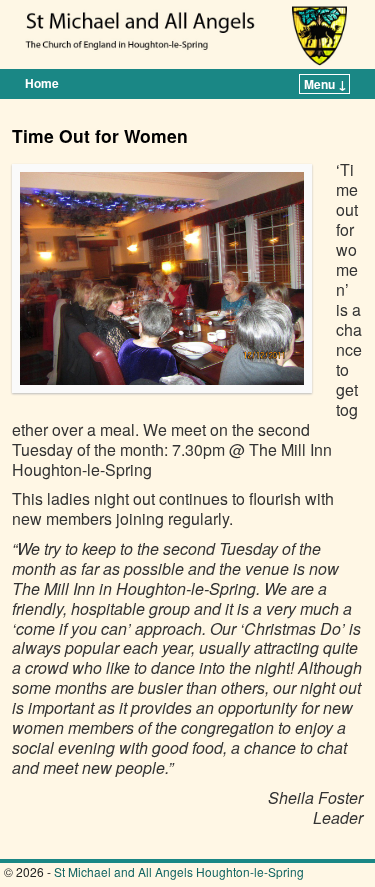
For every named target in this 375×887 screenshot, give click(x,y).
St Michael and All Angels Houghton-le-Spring (179, 871)
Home (42, 83)
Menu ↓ (325, 84)
